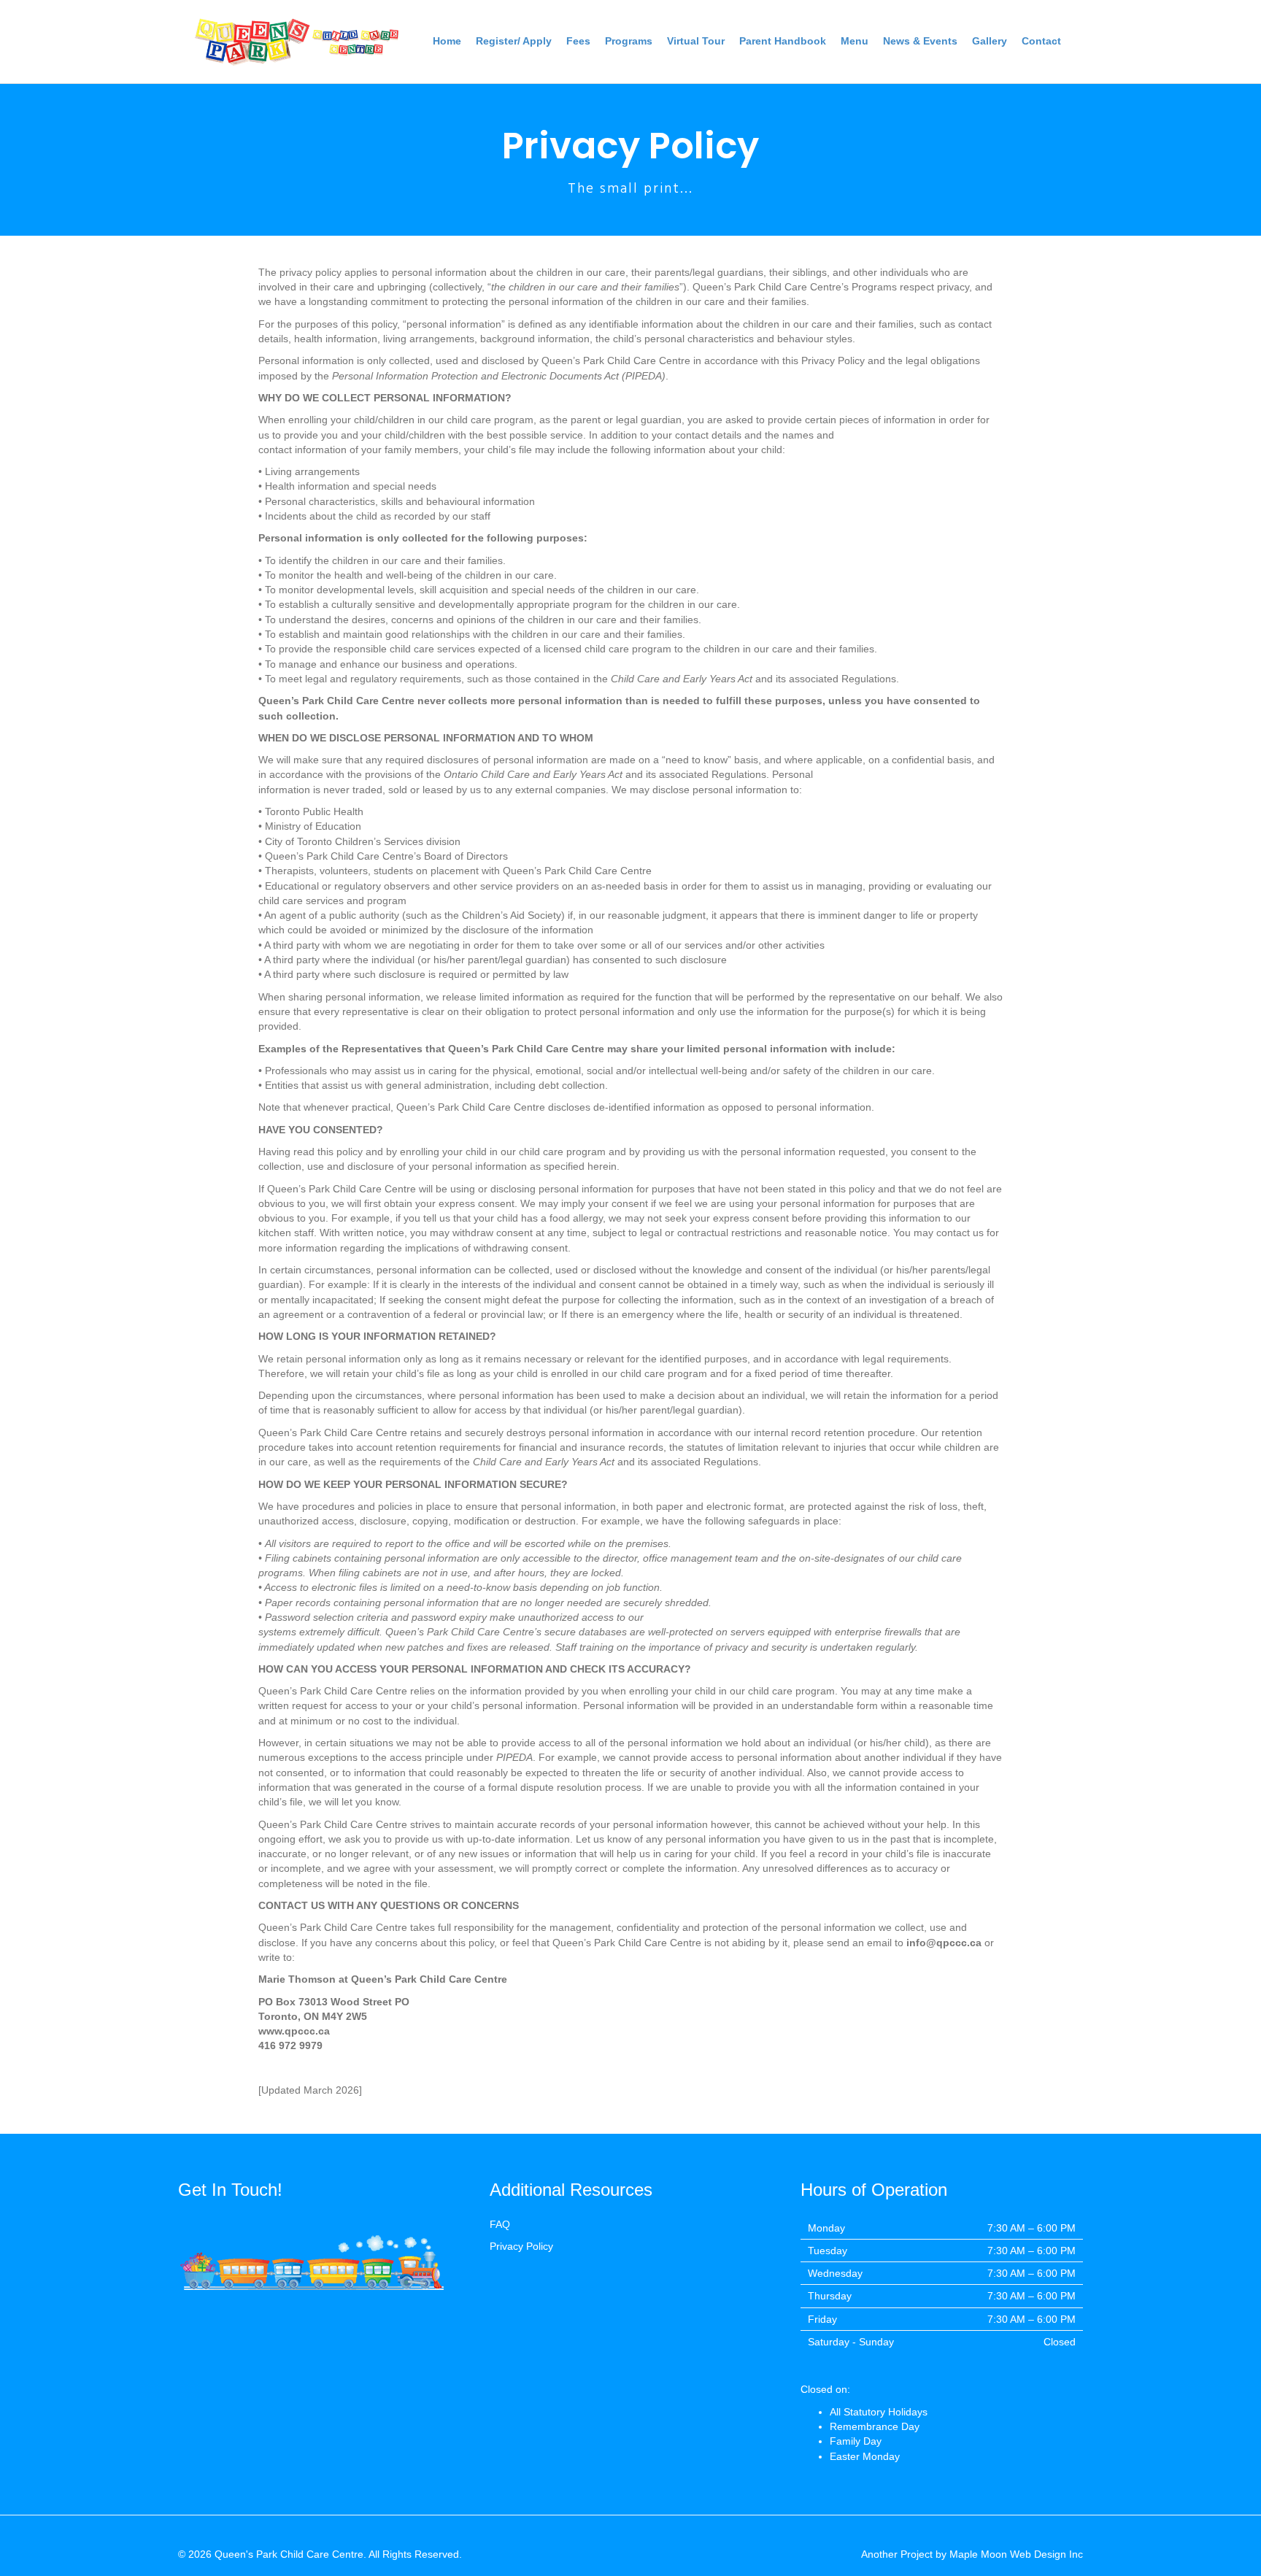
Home (447, 41)
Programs (629, 41)
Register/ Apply (514, 41)
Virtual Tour (696, 41)
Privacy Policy (521, 2246)
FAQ (500, 2224)
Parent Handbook (783, 41)
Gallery (990, 41)
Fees (578, 41)
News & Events (920, 41)
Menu (855, 41)
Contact (1041, 41)
